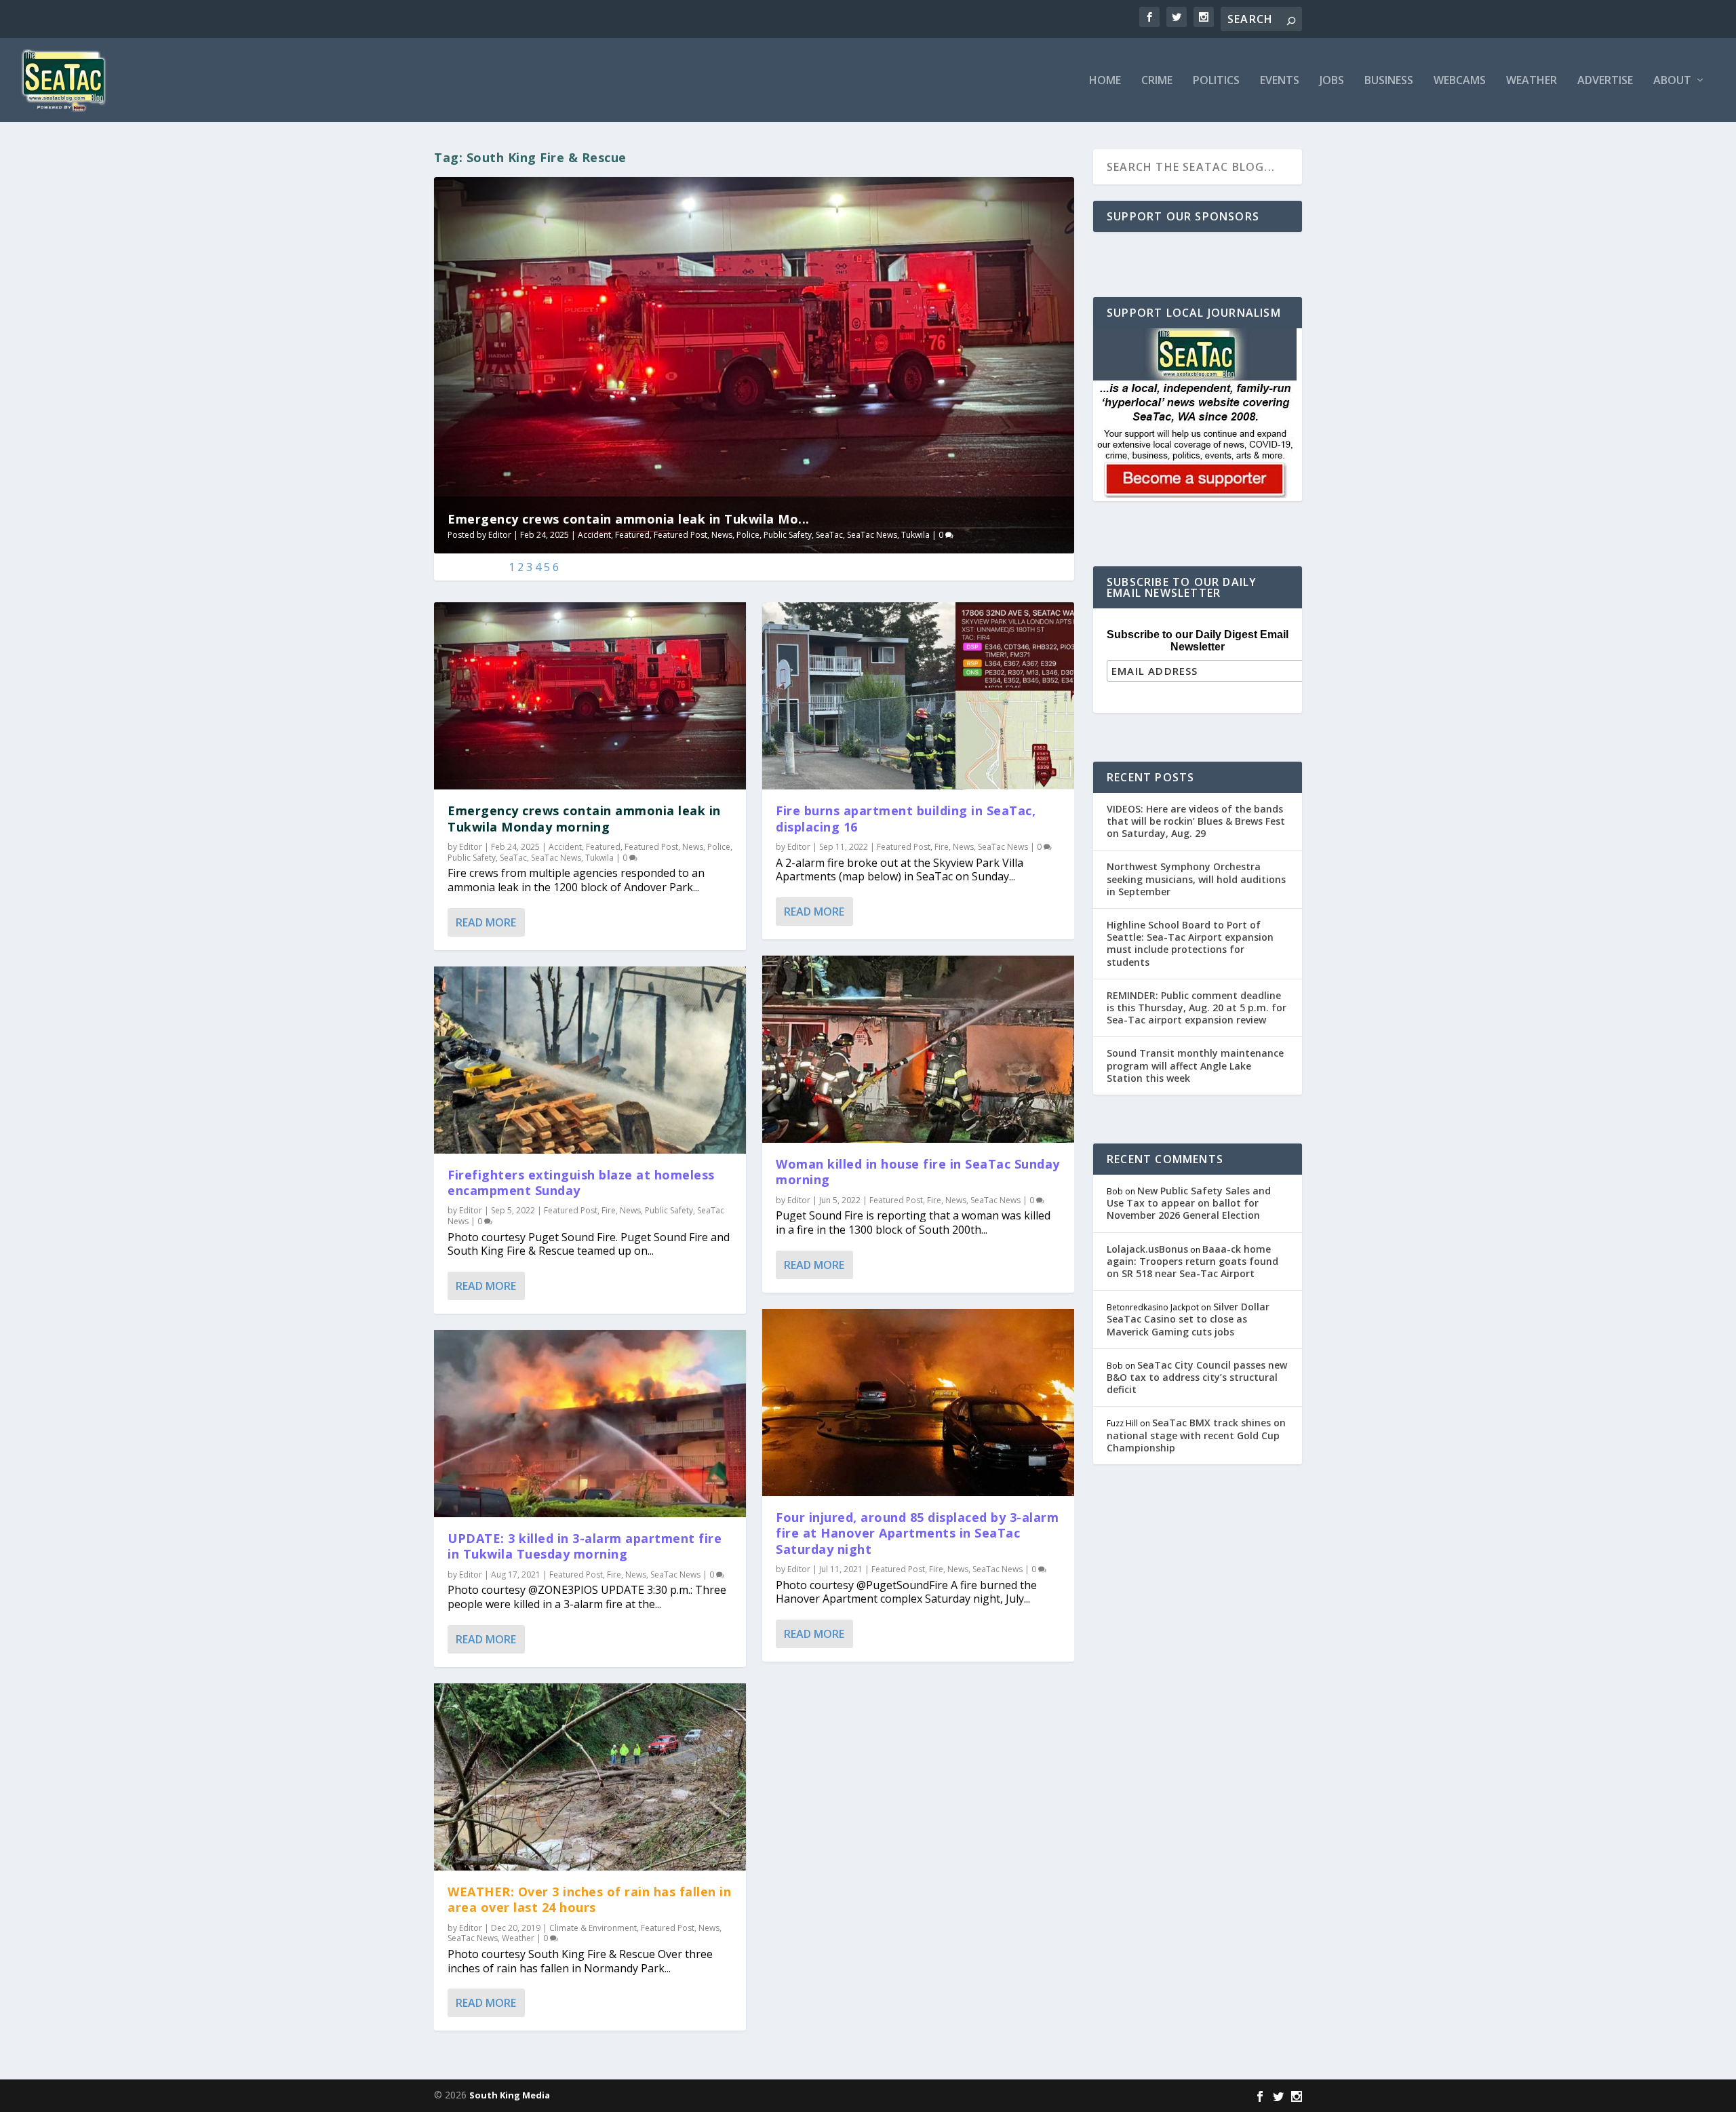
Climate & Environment (593, 1928)
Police (748, 535)
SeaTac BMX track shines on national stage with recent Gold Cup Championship (1196, 1435)
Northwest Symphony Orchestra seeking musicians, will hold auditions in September (1196, 879)
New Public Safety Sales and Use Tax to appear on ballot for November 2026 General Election (1189, 1203)
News (722, 535)
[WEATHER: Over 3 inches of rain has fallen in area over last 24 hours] (590, 1777)
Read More (486, 922)
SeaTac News (872, 535)
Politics (1216, 81)
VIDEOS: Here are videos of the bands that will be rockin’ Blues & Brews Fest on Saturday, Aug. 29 (1196, 821)
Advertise (1605, 81)
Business (1389, 81)
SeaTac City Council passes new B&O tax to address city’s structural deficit (1197, 1377)
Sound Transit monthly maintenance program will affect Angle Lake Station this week (1195, 1065)
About (1672, 81)
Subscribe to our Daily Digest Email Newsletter (1198, 641)
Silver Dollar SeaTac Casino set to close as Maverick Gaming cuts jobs (1188, 1319)
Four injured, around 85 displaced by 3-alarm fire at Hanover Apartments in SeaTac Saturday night (917, 1533)
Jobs (1332, 81)
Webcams (1460, 81)
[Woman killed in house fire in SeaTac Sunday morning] (918, 1049)
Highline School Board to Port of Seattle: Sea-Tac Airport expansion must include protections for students (1190, 943)
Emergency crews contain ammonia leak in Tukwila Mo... (629, 519)
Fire (609, 1210)
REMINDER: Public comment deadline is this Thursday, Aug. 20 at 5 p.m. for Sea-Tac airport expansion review (1197, 1008)
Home (1105, 81)
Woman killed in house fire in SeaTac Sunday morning (918, 1172)
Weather (1532, 81)
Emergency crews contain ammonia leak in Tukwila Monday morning (584, 818)
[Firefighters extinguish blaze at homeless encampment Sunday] (590, 1060)
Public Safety (788, 535)
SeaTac (829, 535)
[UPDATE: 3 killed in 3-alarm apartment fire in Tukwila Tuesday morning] (590, 1424)
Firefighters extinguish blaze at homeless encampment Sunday (581, 1182)
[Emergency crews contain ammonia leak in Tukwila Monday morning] (590, 696)
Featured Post (680, 535)
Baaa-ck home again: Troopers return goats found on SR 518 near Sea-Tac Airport (1192, 1261)
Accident (594, 535)
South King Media (510, 2095)
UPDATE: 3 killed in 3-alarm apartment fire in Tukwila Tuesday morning (585, 1546)
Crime (1157, 81)
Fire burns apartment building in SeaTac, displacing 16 (906, 818)
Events (1280, 81)
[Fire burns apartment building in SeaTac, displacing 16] (918, 696)
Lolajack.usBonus (1147, 1249)
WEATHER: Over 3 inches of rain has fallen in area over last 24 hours (589, 1899)
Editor (500, 535)
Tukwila (915, 535)
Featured (632, 535)
